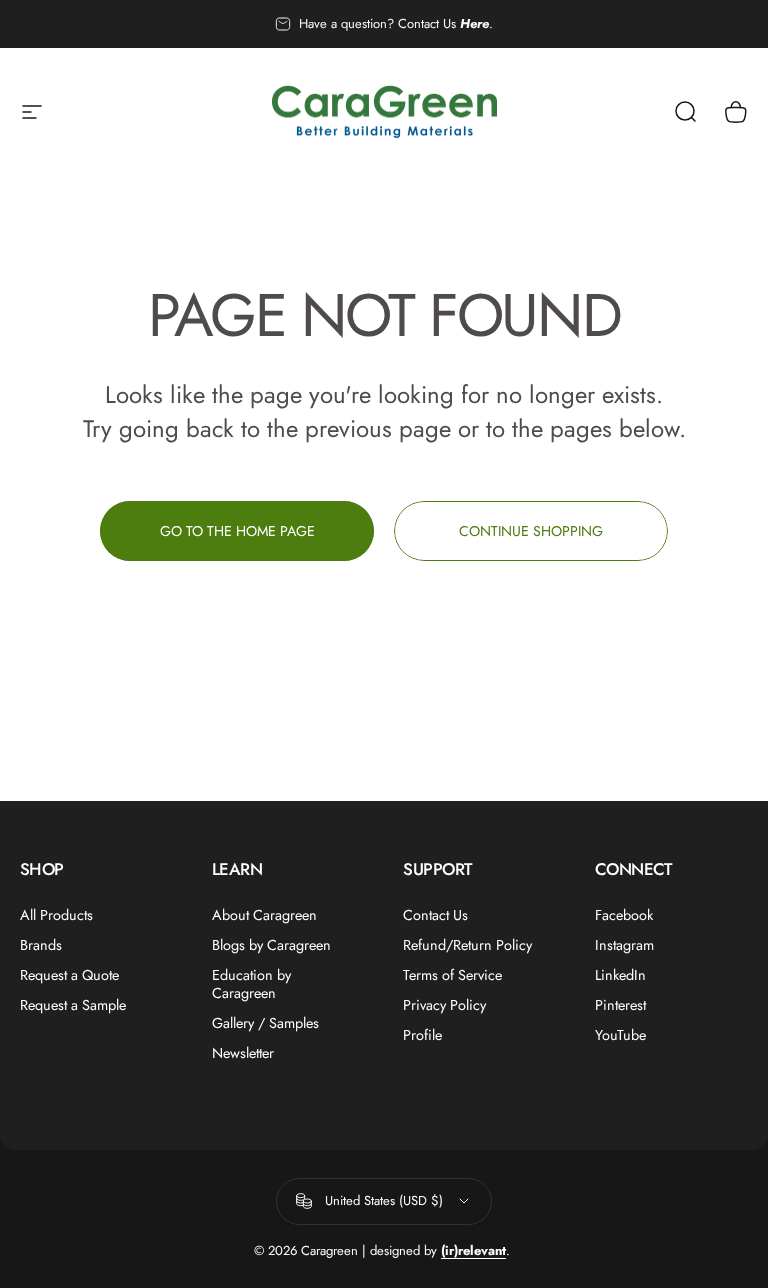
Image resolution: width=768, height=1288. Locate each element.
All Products (56, 915)
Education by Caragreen (251, 984)
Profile (422, 1035)
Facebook (624, 915)
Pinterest (620, 1005)
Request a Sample (73, 1005)
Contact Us (435, 915)
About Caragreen (264, 915)
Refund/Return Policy (467, 945)
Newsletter (243, 1053)
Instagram (624, 945)
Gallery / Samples (265, 1023)
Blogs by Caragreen (271, 945)
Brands (41, 945)
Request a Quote (69, 975)
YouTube (620, 1035)
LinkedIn (620, 975)
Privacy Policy (444, 1005)
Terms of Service (452, 975)
